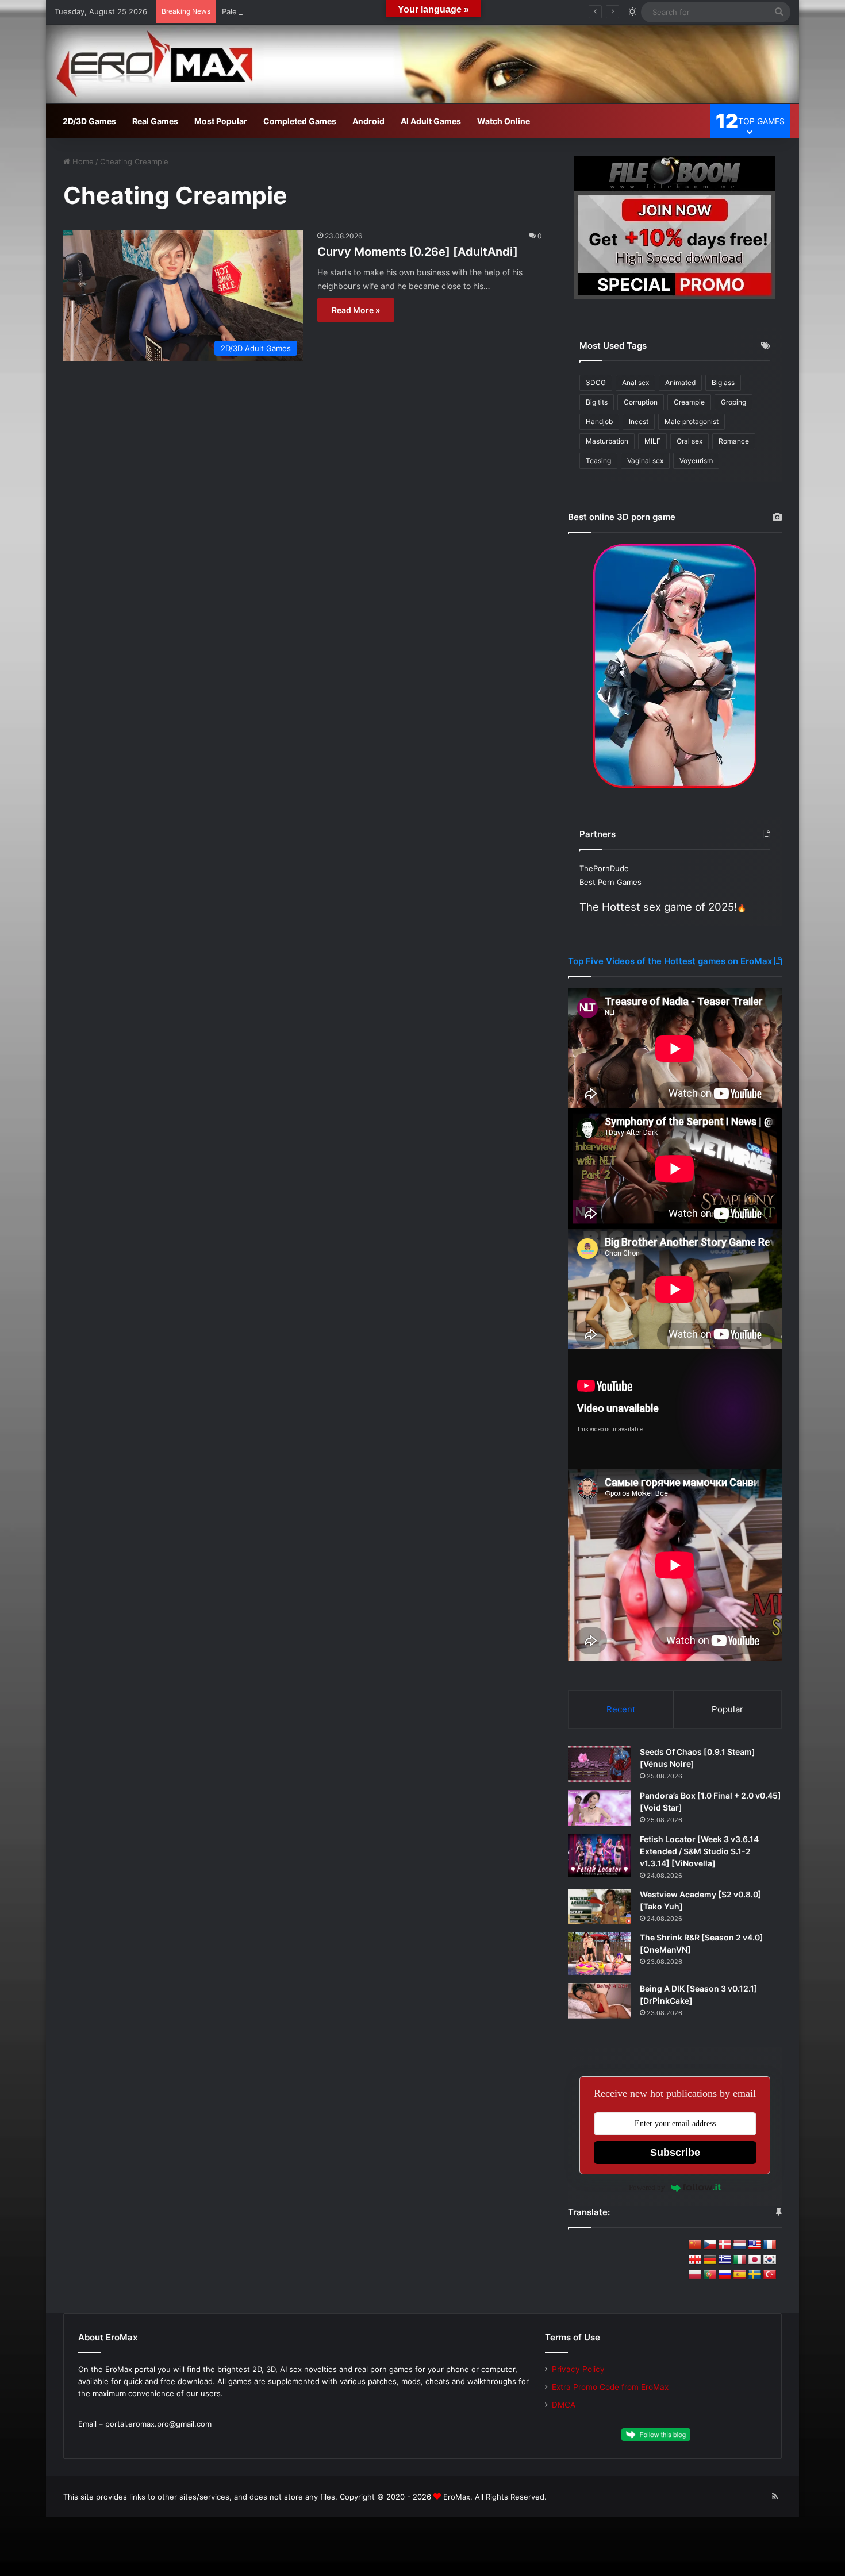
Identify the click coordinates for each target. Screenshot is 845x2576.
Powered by (647, 2187)
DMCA (564, 2405)
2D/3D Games (89, 121)
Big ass (723, 382)
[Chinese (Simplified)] (695, 2245)
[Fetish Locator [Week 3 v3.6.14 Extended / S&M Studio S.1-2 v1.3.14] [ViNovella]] (600, 1855)
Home (82, 161)
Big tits (597, 402)
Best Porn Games (610, 882)
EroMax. (458, 2497)
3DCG (596, 382)
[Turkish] (770, 2275)
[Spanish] (740, 2275)
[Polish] (695, 2275)
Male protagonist (692, 421)
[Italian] (740, 2260)
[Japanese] (755, 2260)
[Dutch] (740, 2245)
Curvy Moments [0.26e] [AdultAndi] (418, 252)
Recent (621, 1709)
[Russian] (725, 2275)
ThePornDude (604, 868)
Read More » (356, 310)
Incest (639, 421)
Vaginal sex (645, 461)
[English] (755, 2245)
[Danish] (725, 2245)
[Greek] (725, 2260)
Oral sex (690, 441)
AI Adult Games (431, 121)
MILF (652, 441)
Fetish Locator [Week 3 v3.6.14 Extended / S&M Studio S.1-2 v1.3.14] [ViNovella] (699, 1851)
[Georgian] (695, 2260)
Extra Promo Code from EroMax (610, 2387)
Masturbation (607, 441)
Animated (680, 382)
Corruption (641, 402)
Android (368, 121)
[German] (710, 2260)
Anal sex (635, 382)
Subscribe (675, 2153)
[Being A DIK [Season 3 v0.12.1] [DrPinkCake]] (600, 2001)
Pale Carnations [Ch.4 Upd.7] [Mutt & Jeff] (298, 11)
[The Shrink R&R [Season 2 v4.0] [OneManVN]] (600, 1953)
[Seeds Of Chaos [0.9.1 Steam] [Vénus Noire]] (600, 1764)
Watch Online (504, 121)
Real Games (155, 121)
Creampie (689, 402)
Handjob (599, 421)
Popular (727, 1709)
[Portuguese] (710, 2275)
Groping (733, 402)
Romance (734, 441)
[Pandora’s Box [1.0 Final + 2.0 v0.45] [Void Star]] (600, 1808)
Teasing (598, 461)
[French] (770, 2245)
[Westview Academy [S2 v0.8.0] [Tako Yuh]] (600, 1907)
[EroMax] (422, 64)
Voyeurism (696, 461)
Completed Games (300, 121)
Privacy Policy (578, 2369)
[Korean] (770, 2260)
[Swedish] (755, 2275)
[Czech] (710, 2245)
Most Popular (221, 121)
